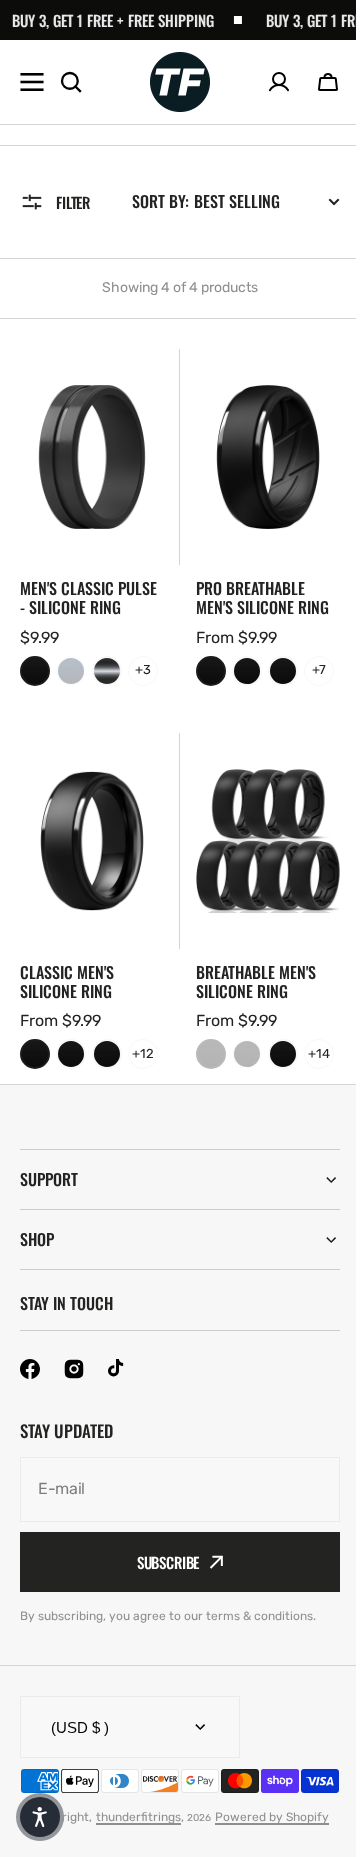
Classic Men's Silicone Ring (67, 982)
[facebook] (30, 1437)
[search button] (71, 82)
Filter (73, 202)
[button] (328, 82)
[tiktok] (118, 1437)
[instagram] (74, 1437)
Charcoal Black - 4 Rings (247, 671)
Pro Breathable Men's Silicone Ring (262, 598)
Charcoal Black (35, 671)
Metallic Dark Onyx (107, 671)
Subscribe (160, 1630)
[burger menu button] (32, 82)
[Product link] (92, 524)
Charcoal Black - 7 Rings (211, 671)
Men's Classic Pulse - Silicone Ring (88, 598)
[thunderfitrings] (180, 82)
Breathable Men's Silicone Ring (256, 982)
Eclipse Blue (71, 671)
